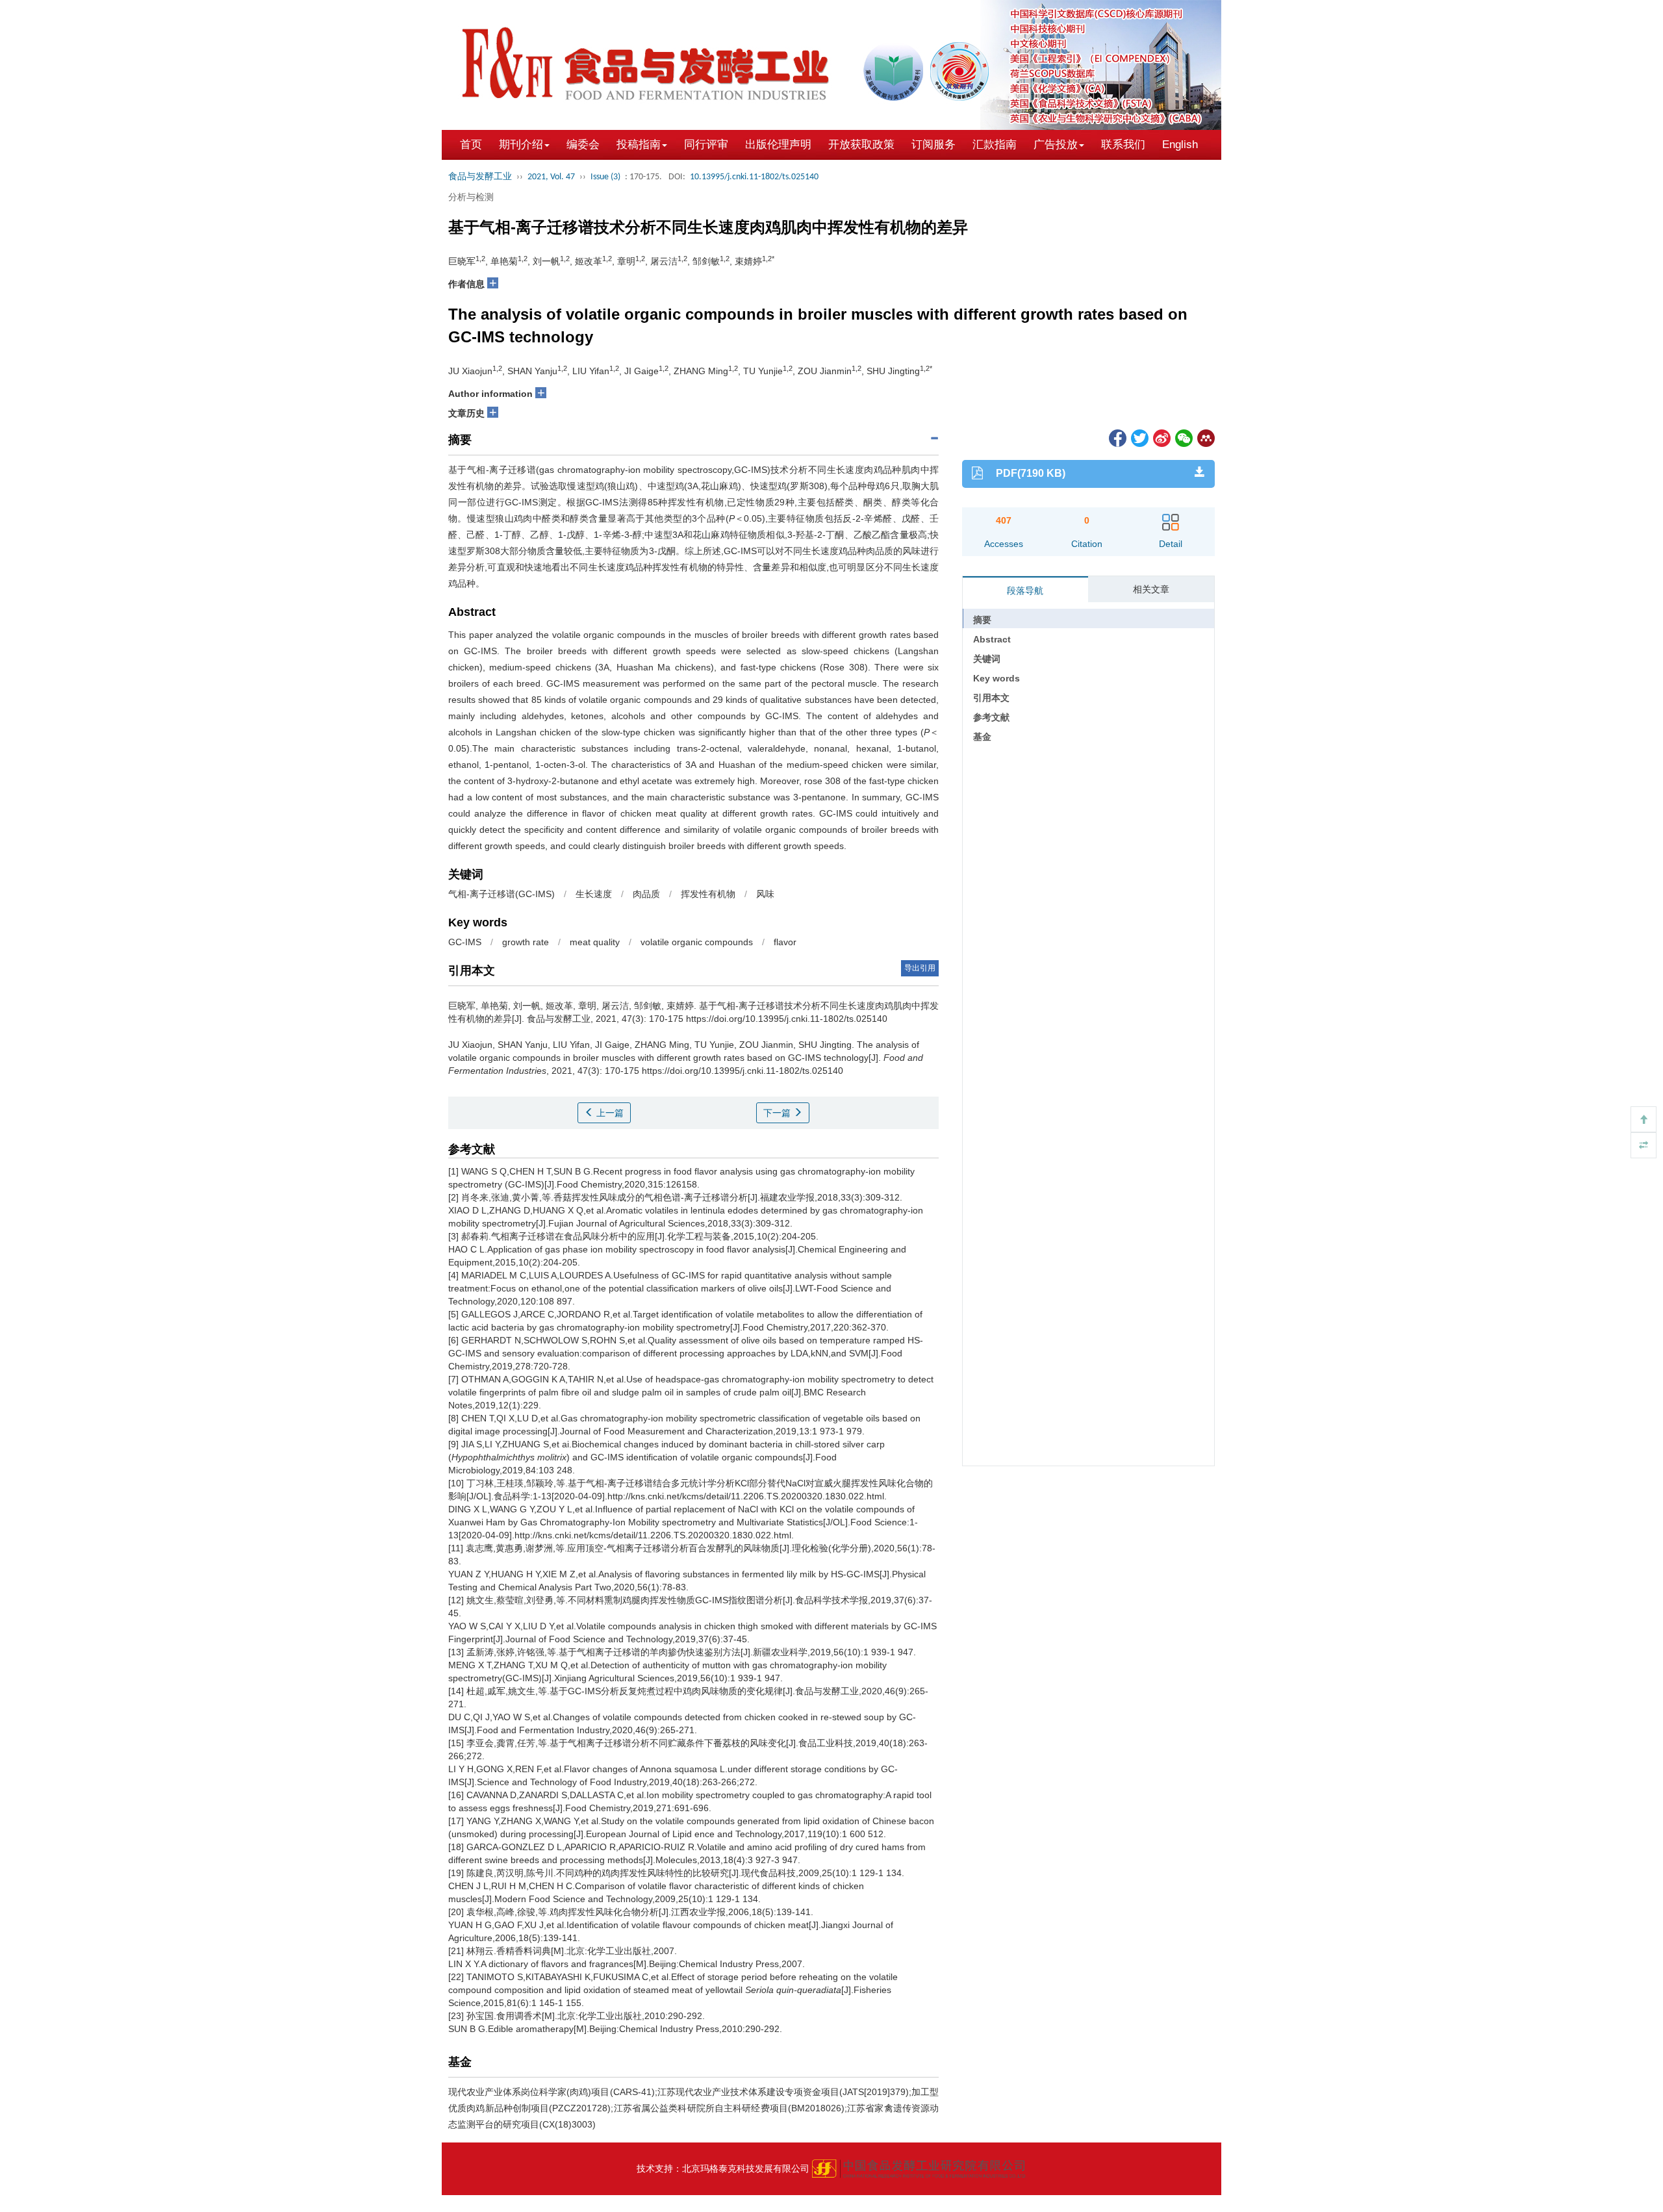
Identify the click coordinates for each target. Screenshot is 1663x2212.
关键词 (987, 659)
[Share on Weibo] (1161, 437)
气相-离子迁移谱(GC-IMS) (501, 894)
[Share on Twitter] (1139, 437)
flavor (785, 942)
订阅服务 (933, 145)
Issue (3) (605, 177)
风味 (765, 894)
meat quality (595, 942)
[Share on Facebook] (1117, 437)
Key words (997, 678)
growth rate (526, 942)
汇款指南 (995, 145)
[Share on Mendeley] (1205, 437)
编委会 (583, 145)
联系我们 (1123, 145)
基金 (982, 737)
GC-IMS (465, 942)
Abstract (992, 639)
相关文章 (1151, 589)
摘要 (982, 620)
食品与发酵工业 (480, 177)
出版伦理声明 (778, 145)
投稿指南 (639, 145)
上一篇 (609, 1113)
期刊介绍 (521, 145)
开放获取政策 (861, 145)
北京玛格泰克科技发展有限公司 (746, 2168)
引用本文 (991, 698)
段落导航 (1025, 591)
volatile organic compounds (697, 942)
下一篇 (778, 1113)
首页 (471, 145)
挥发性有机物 (708, 894)
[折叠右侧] (1644, 1145)
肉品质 (646, 894)
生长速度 (594, 894)
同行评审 (706, 145)
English (1180, 145)
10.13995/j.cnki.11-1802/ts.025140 (754, 177)
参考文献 (991, 717)
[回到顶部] (1644, 1119)
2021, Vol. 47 (551, 177)
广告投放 (1056, 145)
